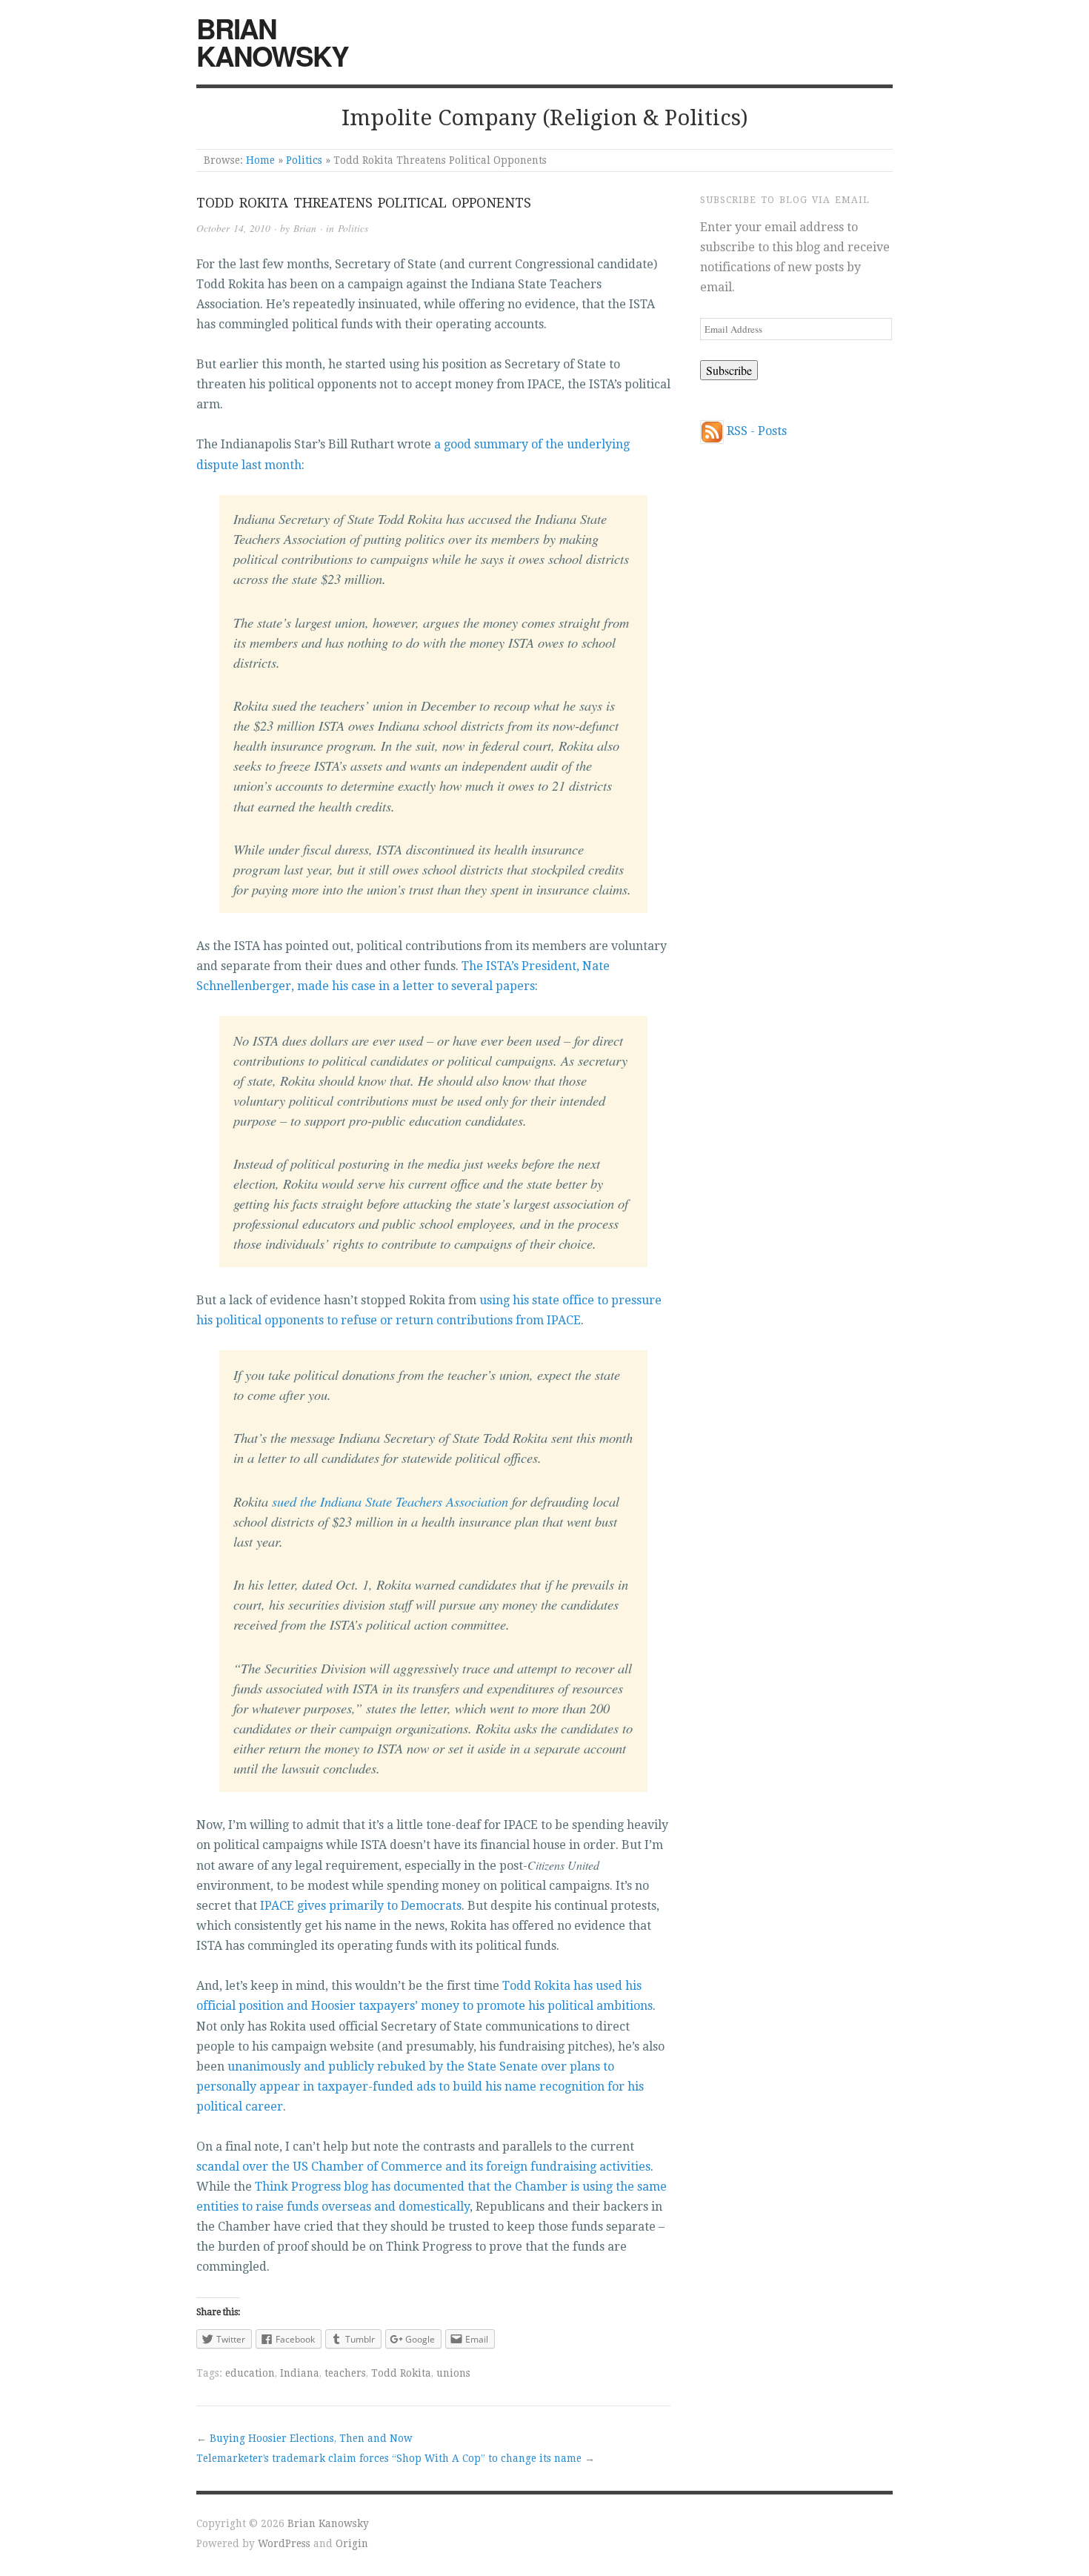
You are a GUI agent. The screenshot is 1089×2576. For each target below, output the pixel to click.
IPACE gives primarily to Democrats (361, 1906)
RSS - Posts (757, 431)
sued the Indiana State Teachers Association (390, 1501)
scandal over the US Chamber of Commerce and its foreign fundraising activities (423, 2167)
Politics (304, 160)
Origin (352, 2543)
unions (453, 2373)
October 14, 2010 (233, 228)
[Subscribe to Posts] (712, 431)
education (250, 2373)
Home (260, 160)
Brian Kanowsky (272, 42)
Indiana (300, 2373)
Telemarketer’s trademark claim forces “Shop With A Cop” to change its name (389, 2458)
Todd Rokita (401, 2373)
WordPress (284, 2543)
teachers (345, 2373)
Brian (305, 228)
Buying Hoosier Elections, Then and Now (311, 2438)
